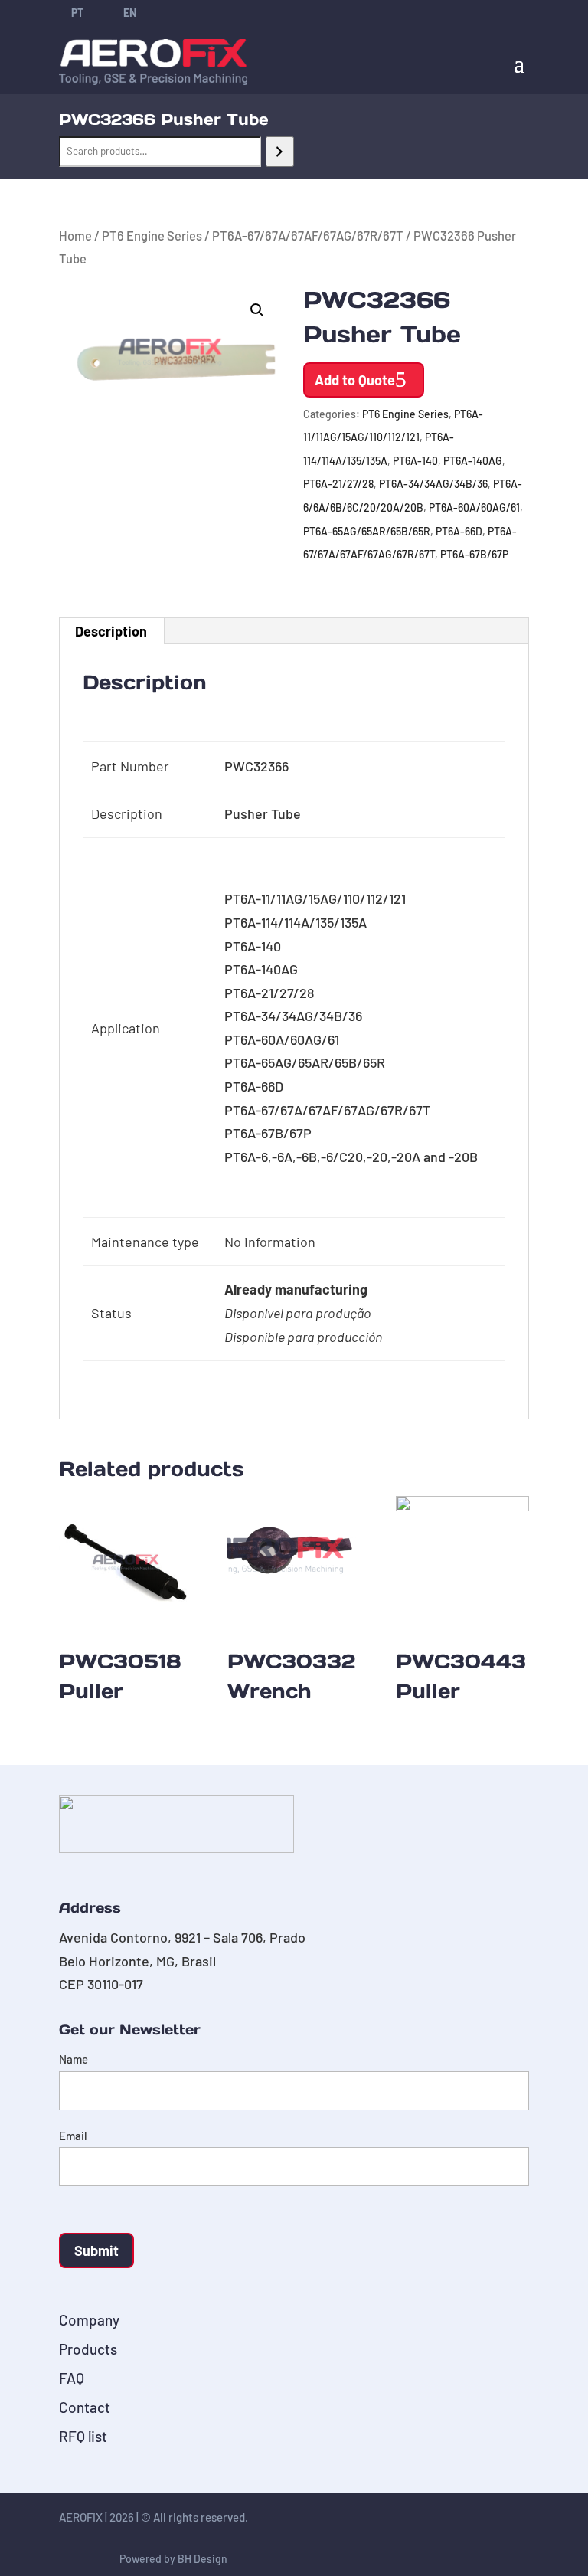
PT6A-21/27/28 (338, 484)
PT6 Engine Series (152, 235)
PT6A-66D (459, 531)
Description (111, 631)
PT (77, 13)
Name (73, 2059)
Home (75, 235)
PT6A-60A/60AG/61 (474, 507)
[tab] (111, 631)
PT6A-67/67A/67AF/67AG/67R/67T (308, 235)
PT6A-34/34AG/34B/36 (433, 484)
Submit (96, 2250)
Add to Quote (355, 380)
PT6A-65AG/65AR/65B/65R (367, 531)
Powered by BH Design (173, 2559)
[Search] (280, 152)
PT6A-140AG (473, 461)
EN (130, 13)
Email (73, 2136)
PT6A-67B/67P (474, 554)
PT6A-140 (415, 461)
